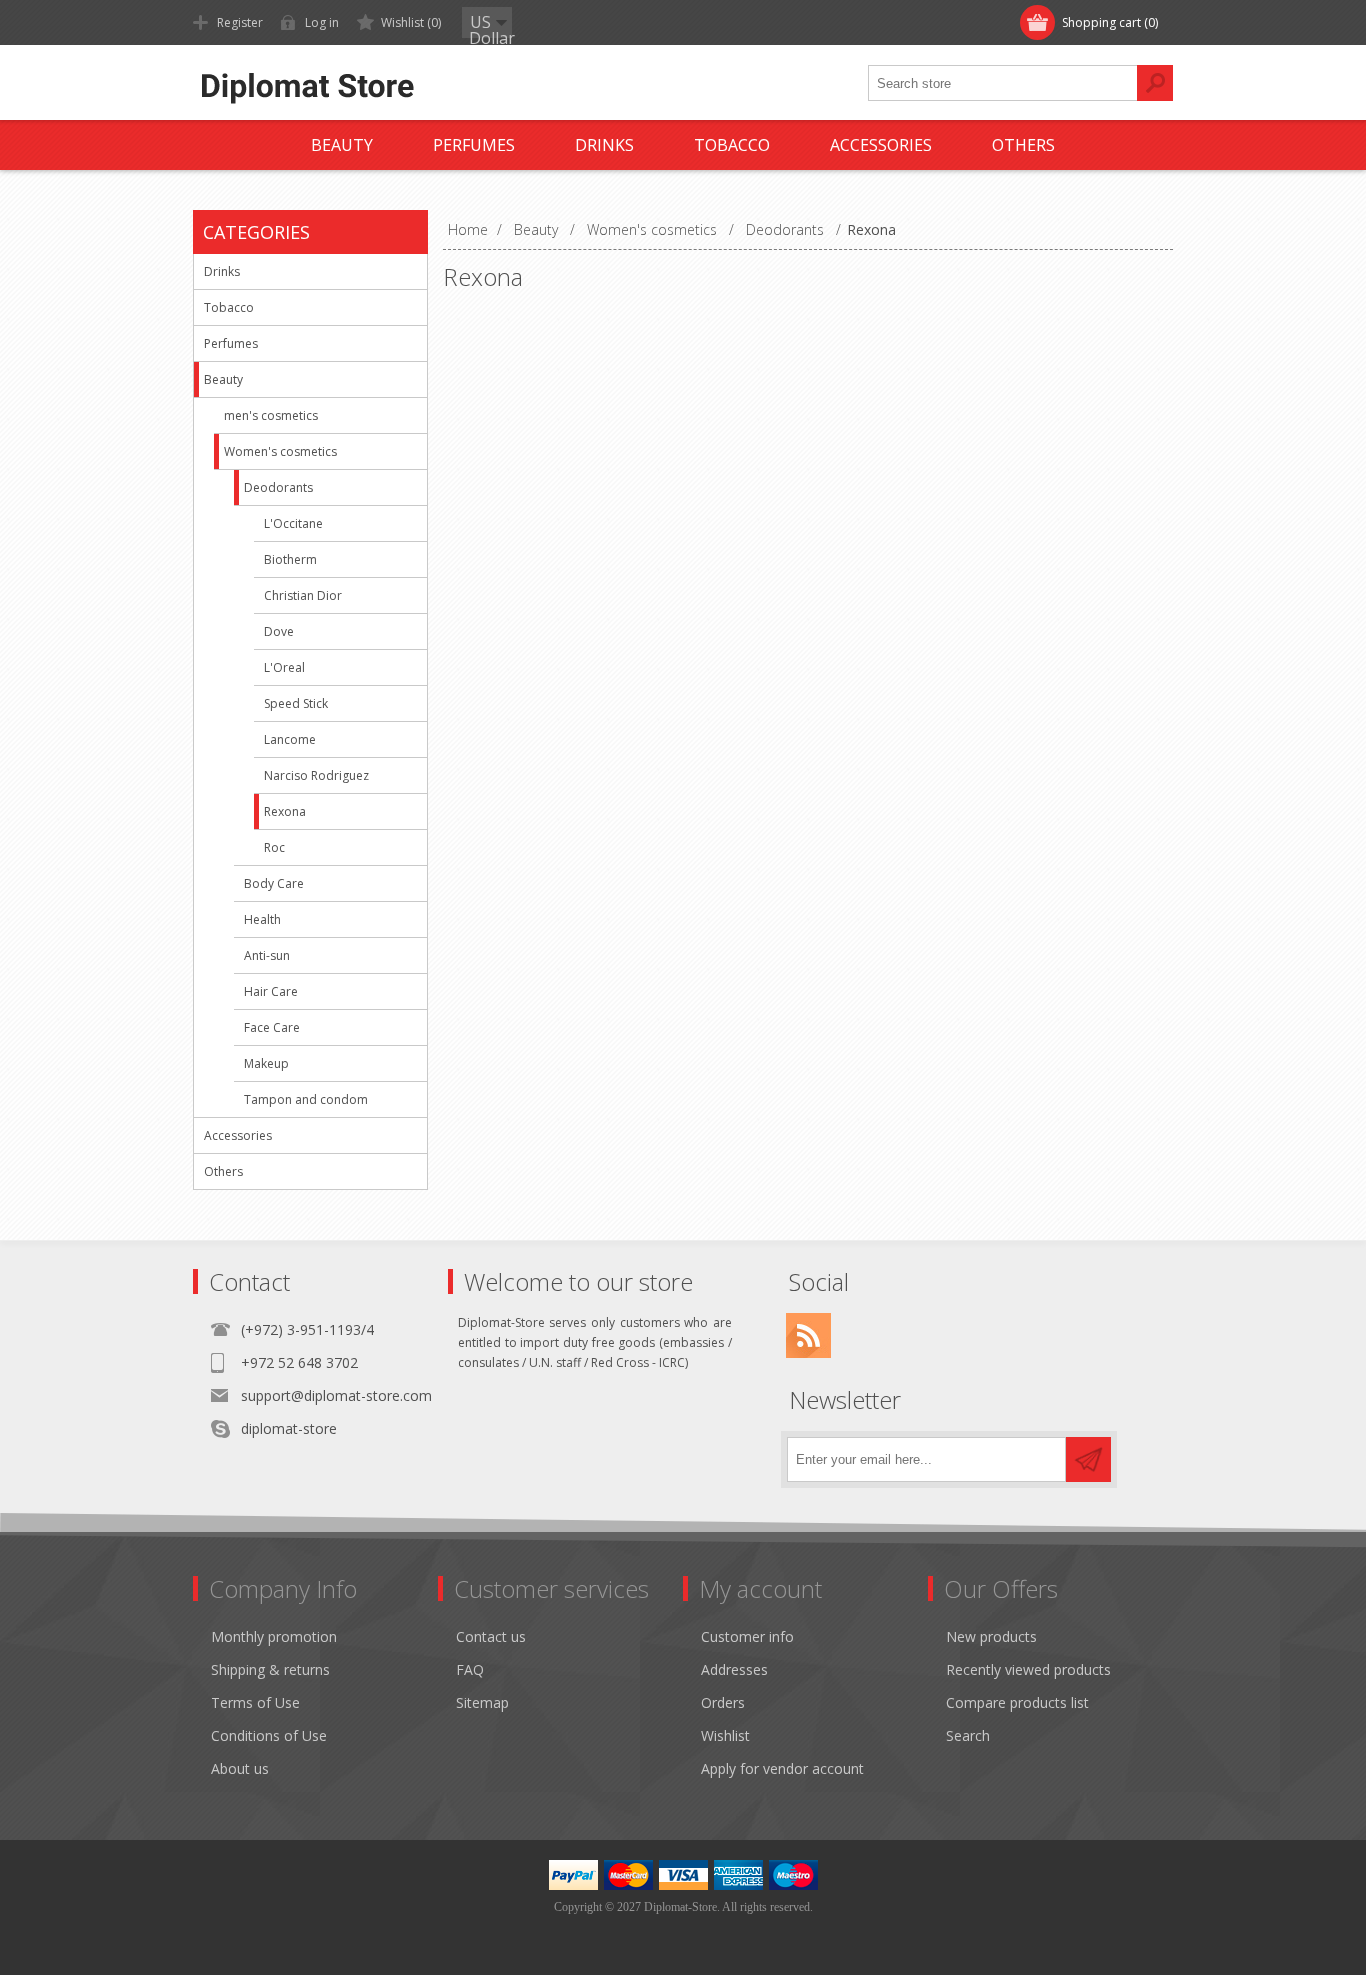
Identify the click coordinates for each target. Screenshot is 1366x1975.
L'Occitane (293, 523)
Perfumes (231, 343)
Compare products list (1017, 1702)
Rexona (285, 811)
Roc (274, 847)
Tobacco (229, 307)
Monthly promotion (274, 1636)
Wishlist (725, 1735)
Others (223, 1171)
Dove (279, 631)
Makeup (266, 1063)
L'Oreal (284, 667)
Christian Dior (303, 595)
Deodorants (278, 487)
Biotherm (290, 559)
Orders (723, 1702)
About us (240, 1768)
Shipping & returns (270, 1669)
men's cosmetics (271, 415)
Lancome (290, 739)
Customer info (747, 1636)
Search (968, 1735)
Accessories (238, 1135)
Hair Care (271, 991)
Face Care (272, 1027)
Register (240, 22)
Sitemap (482, 1702)
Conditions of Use (269, 1735)
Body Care (274, 883)
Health (262, 919)
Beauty (223, 379)
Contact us (491, 1636)
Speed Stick (296, 703)
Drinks (222, 271)
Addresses (734, 1669)
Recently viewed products (1028, 1669)
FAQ (470, 1669)
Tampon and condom (306, 1099)
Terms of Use (255, 1702)
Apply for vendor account (782, 1768)
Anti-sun (267, 955)
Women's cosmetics (280, 451)
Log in (322, 22)
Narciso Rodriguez (316, 775)
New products (991, 1636)
